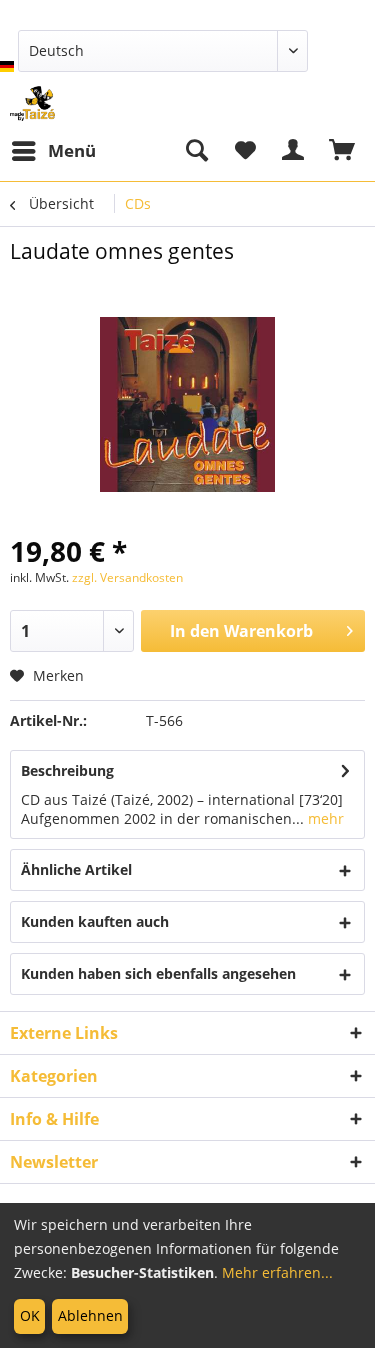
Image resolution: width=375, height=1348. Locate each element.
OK (30, 1315)
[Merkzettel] (245, 151)
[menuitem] (53, 151)
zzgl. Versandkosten (127, 577)
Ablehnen (90, 1315)
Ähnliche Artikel (76, 869)
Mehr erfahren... (277, 1272)
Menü (72, 150)
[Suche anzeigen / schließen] (196, 151)
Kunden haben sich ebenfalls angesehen (158, 973)
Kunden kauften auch (95, 921)
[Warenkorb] (343, 151)
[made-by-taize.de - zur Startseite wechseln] (32, 103)
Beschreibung (67, 770)
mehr (324, 818)
